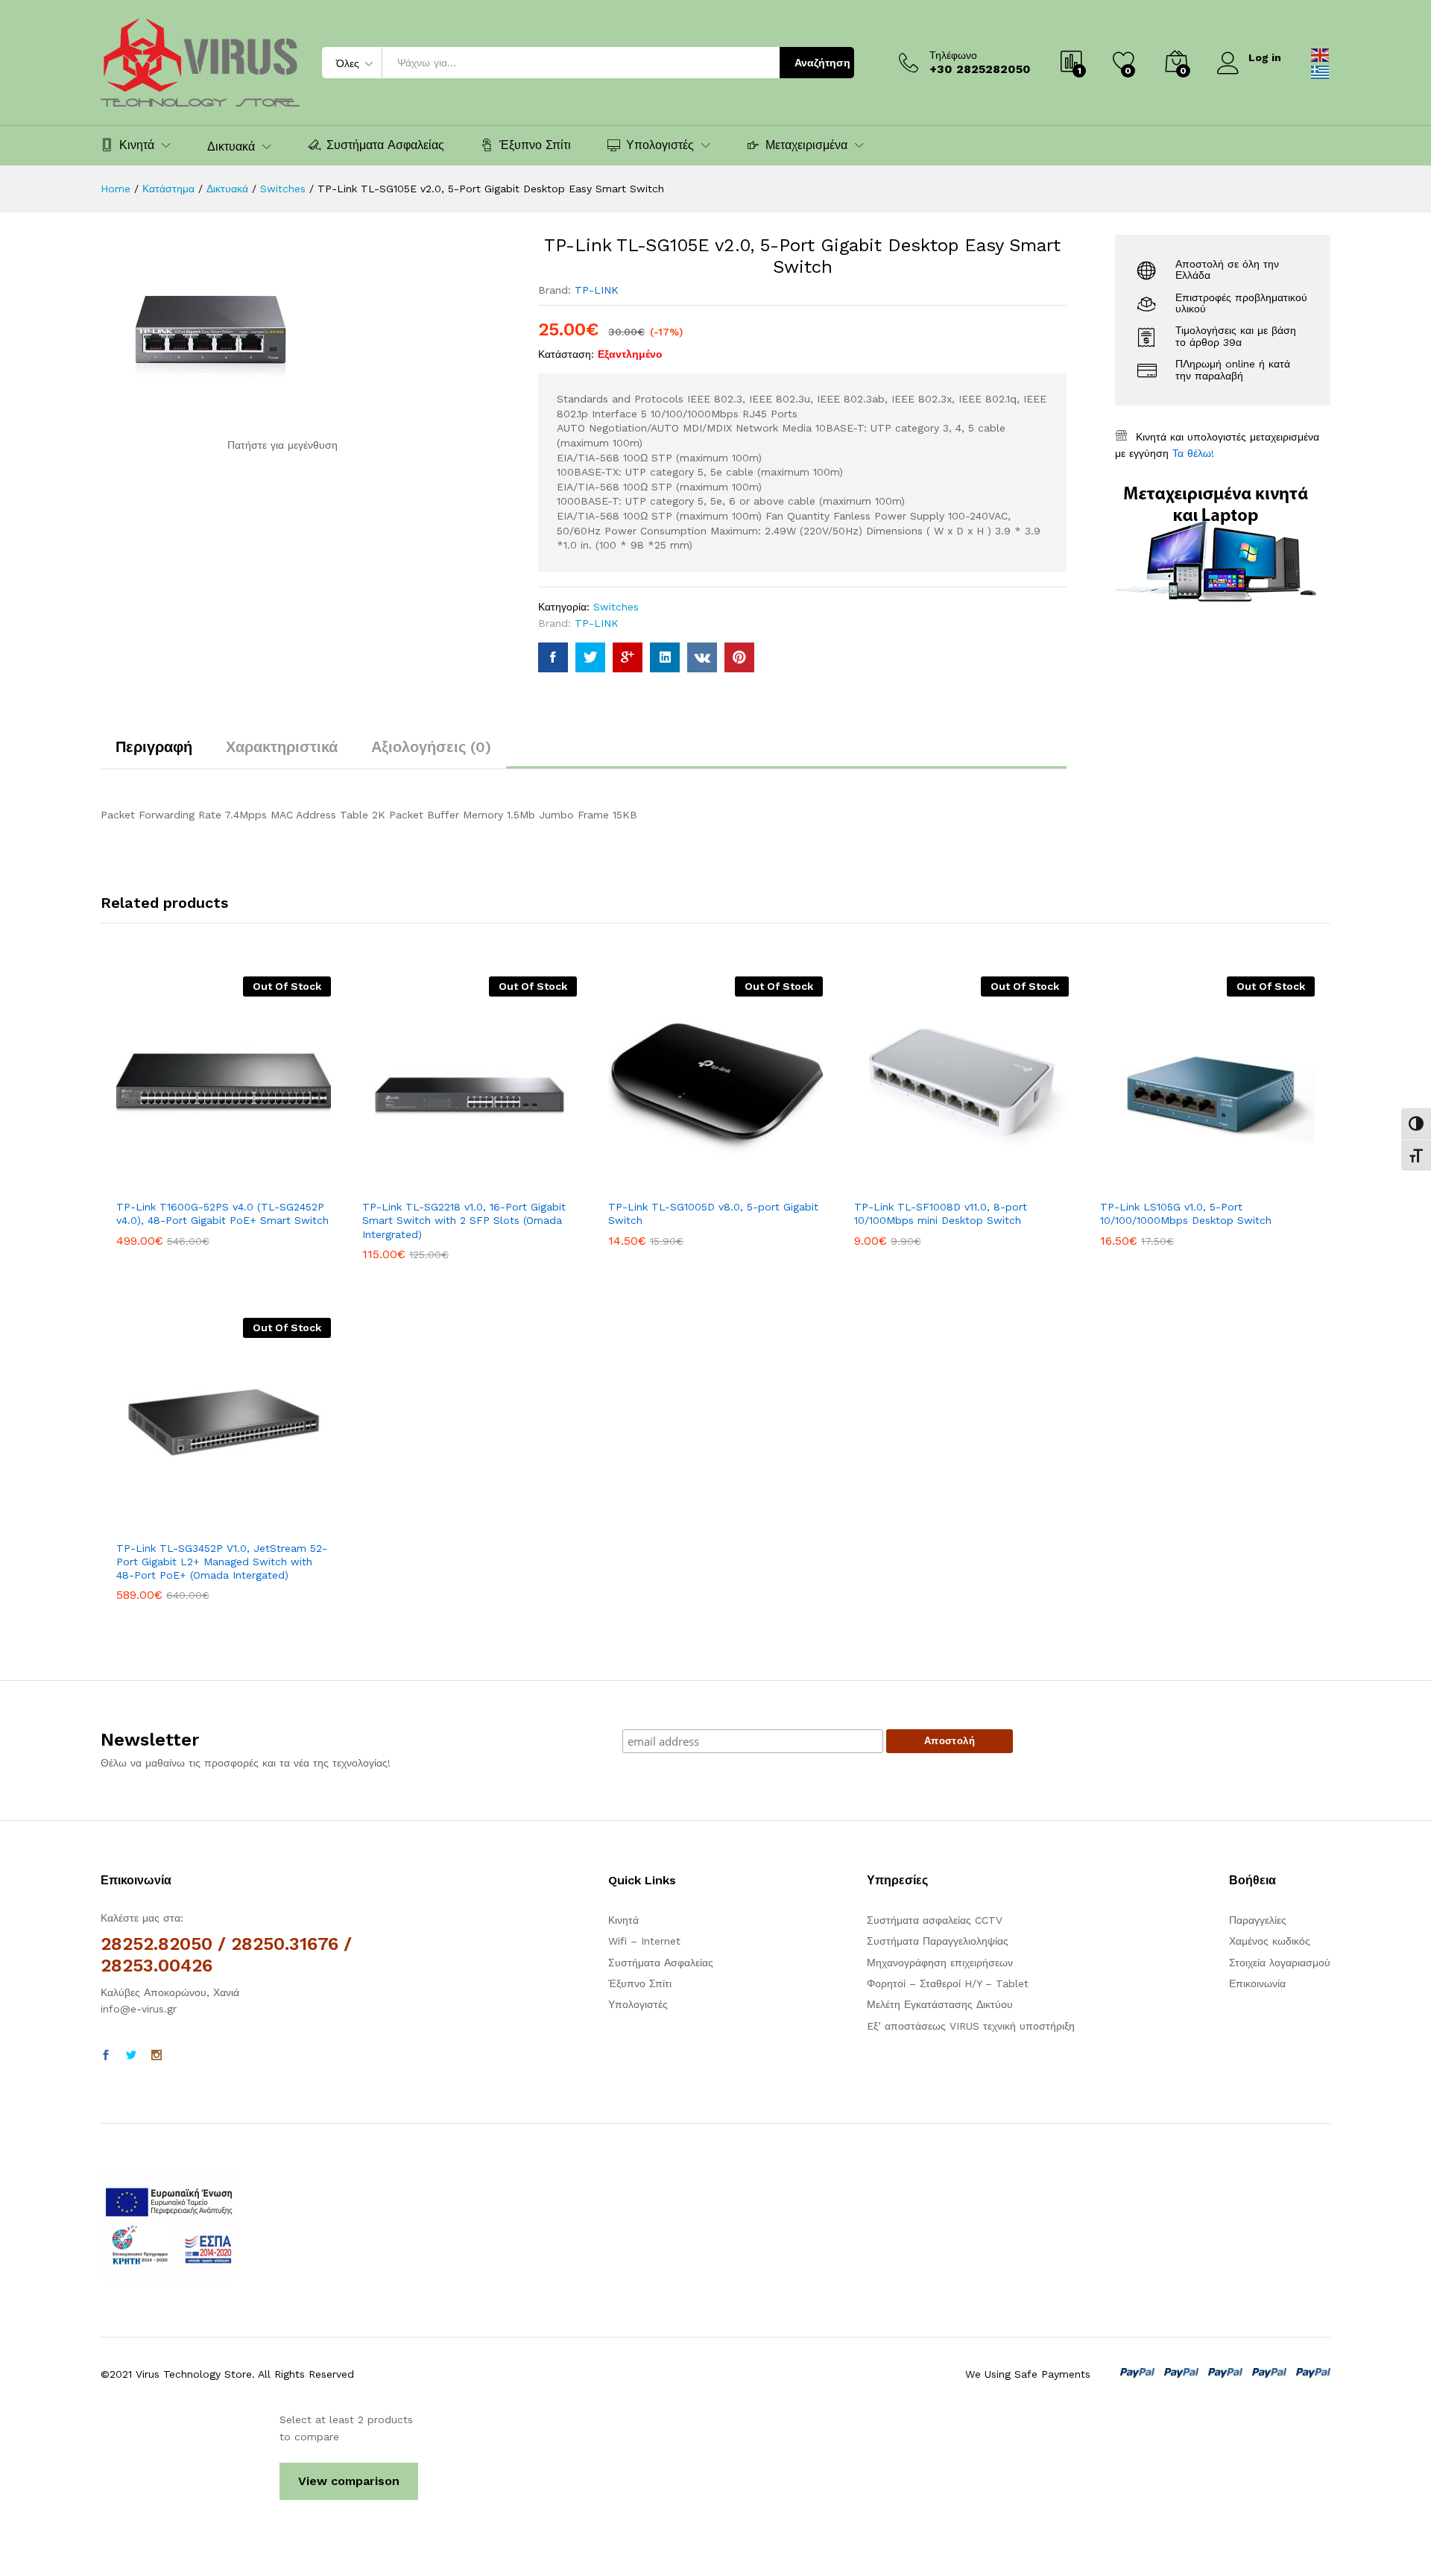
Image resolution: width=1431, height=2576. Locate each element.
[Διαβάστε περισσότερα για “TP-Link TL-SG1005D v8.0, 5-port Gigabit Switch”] (664, 1182)
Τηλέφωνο (953, 55)
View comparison (349, 2481)
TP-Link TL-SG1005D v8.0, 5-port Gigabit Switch (713, 1213)
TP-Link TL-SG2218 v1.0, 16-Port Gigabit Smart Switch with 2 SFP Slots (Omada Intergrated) (464, 1220)
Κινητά (623, 1920)
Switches (616, 607)
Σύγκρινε (275, 1182)
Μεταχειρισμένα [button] (806, 145)
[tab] (154, 754)
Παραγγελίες (1258, 1920)
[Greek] (1321, 71)
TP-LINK (597, 290)
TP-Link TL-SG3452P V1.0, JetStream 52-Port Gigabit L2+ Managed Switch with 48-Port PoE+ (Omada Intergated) (222, 1562)
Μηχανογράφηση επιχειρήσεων (940, 1963)
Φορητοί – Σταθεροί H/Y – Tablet (948, 1983)
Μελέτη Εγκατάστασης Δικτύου (940, 2004)
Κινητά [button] (137, 145)
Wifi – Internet (644, 1941)
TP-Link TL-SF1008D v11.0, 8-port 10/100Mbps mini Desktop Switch (941, 1213)
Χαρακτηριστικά (282, 747)
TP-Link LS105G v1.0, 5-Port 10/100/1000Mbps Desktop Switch (1186, 1213)
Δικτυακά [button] (231, 147)
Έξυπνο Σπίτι (535, 145)
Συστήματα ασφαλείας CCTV (935, 1920)
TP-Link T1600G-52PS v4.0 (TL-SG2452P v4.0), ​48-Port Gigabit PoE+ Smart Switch (222, 1213)
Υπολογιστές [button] (660, 145)
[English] (1321, 54)
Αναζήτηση (822, 63)
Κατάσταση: (566, 354)
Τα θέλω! (1193, 453)
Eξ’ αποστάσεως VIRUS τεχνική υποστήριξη (971, 2026)
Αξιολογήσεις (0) (431, 747)
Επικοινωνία (1257, 1983)
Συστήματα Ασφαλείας (385, 145)
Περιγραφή (154, 747)
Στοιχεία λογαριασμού (1280, 1963)
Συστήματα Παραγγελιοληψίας (938, 1941)
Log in (1265, 57)
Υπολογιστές (638, 2004)
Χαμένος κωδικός (1270, 1941)
